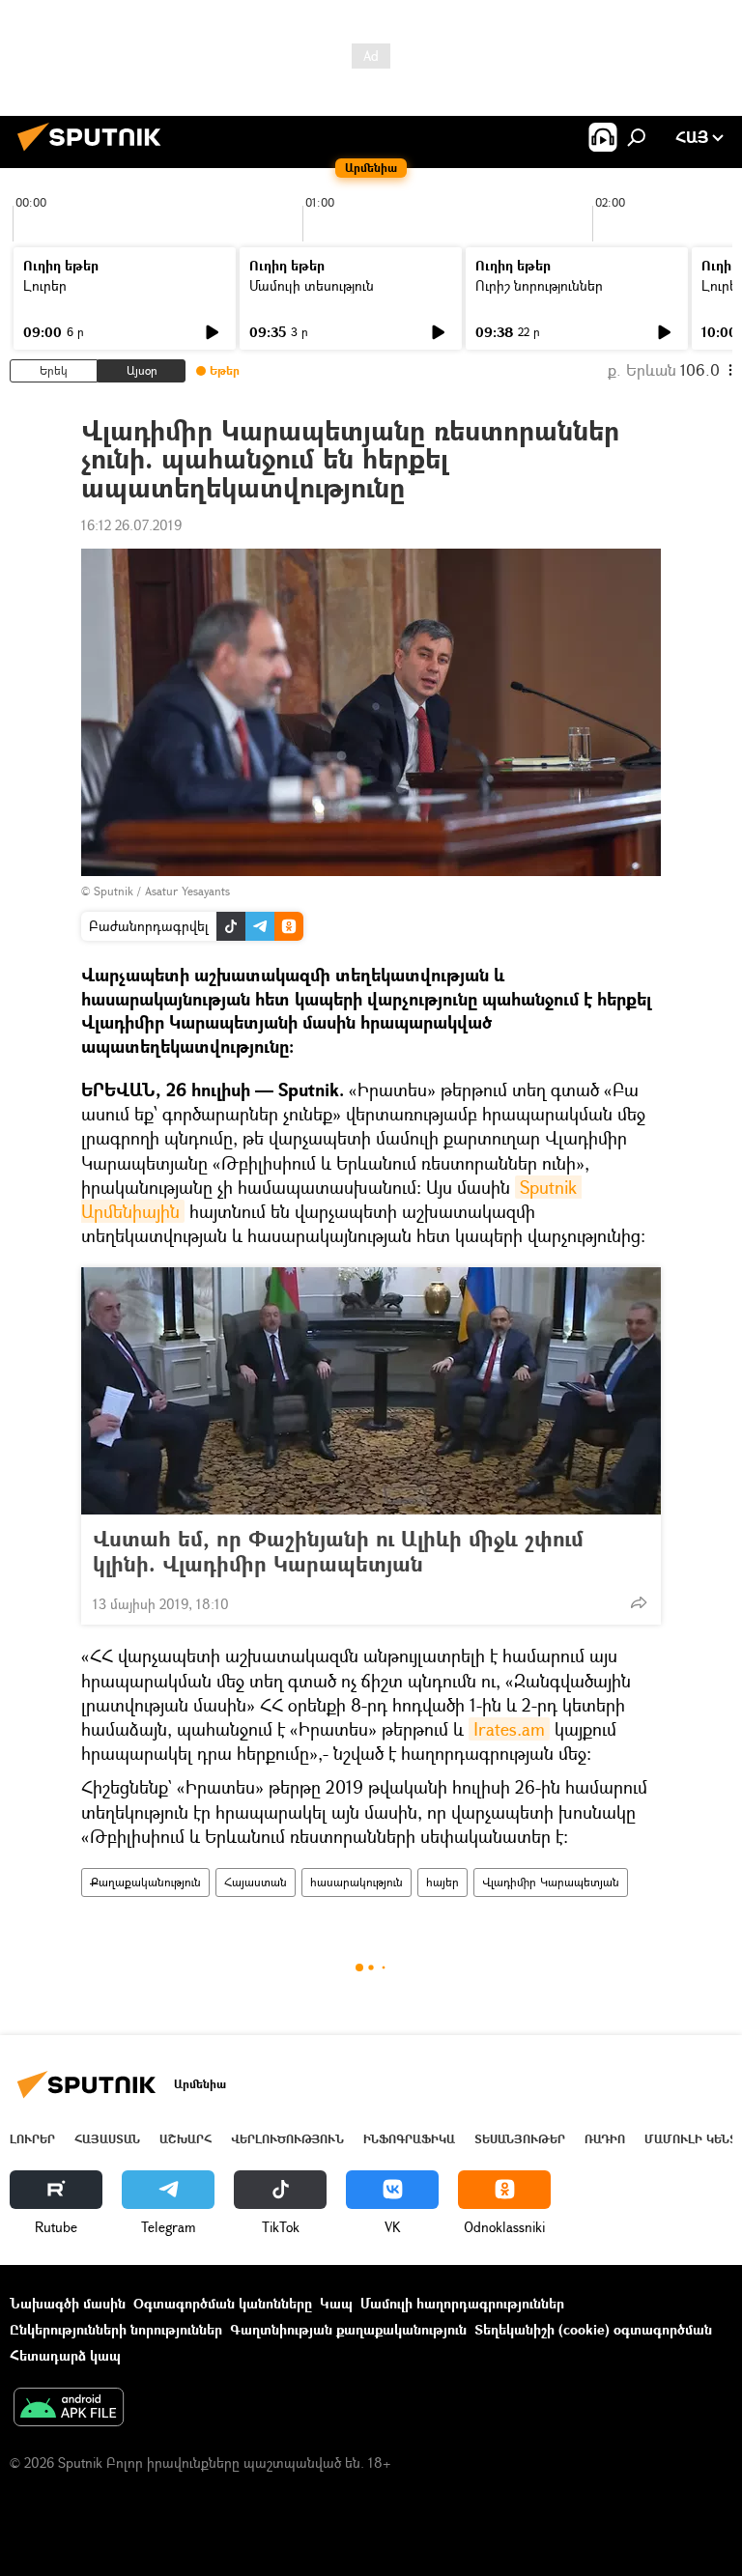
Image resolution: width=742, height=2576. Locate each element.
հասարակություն (357, 1882)
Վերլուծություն (287, 2139)
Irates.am (509, 1729)
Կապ (336, 2303)
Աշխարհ (185, 2139)
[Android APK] (69, 2409)
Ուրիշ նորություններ (539, 285)
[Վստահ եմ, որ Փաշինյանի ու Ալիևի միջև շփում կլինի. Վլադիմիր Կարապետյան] (371, 1391)
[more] (639, 1602)
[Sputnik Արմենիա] (95, 153)
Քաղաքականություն (145, 1882)
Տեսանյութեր (520, 2139)
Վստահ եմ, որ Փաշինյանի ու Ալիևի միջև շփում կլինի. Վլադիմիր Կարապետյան (338, 1551)
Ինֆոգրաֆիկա (409, 2139)
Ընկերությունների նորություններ (116, 2329)
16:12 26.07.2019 (131, 525)
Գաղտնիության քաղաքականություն (348, 2329)
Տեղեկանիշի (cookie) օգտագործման (593, 2329)
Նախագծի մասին (68, 2303)
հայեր (442, 1882)
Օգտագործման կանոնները (223, 2303)
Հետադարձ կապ (65, 2355)
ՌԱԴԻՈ (605, 2139)
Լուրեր (45, 285)
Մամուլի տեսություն (312, 285)
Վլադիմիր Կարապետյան (551, 1882)
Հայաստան (256, 1882)
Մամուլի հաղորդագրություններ (462, 2303)
